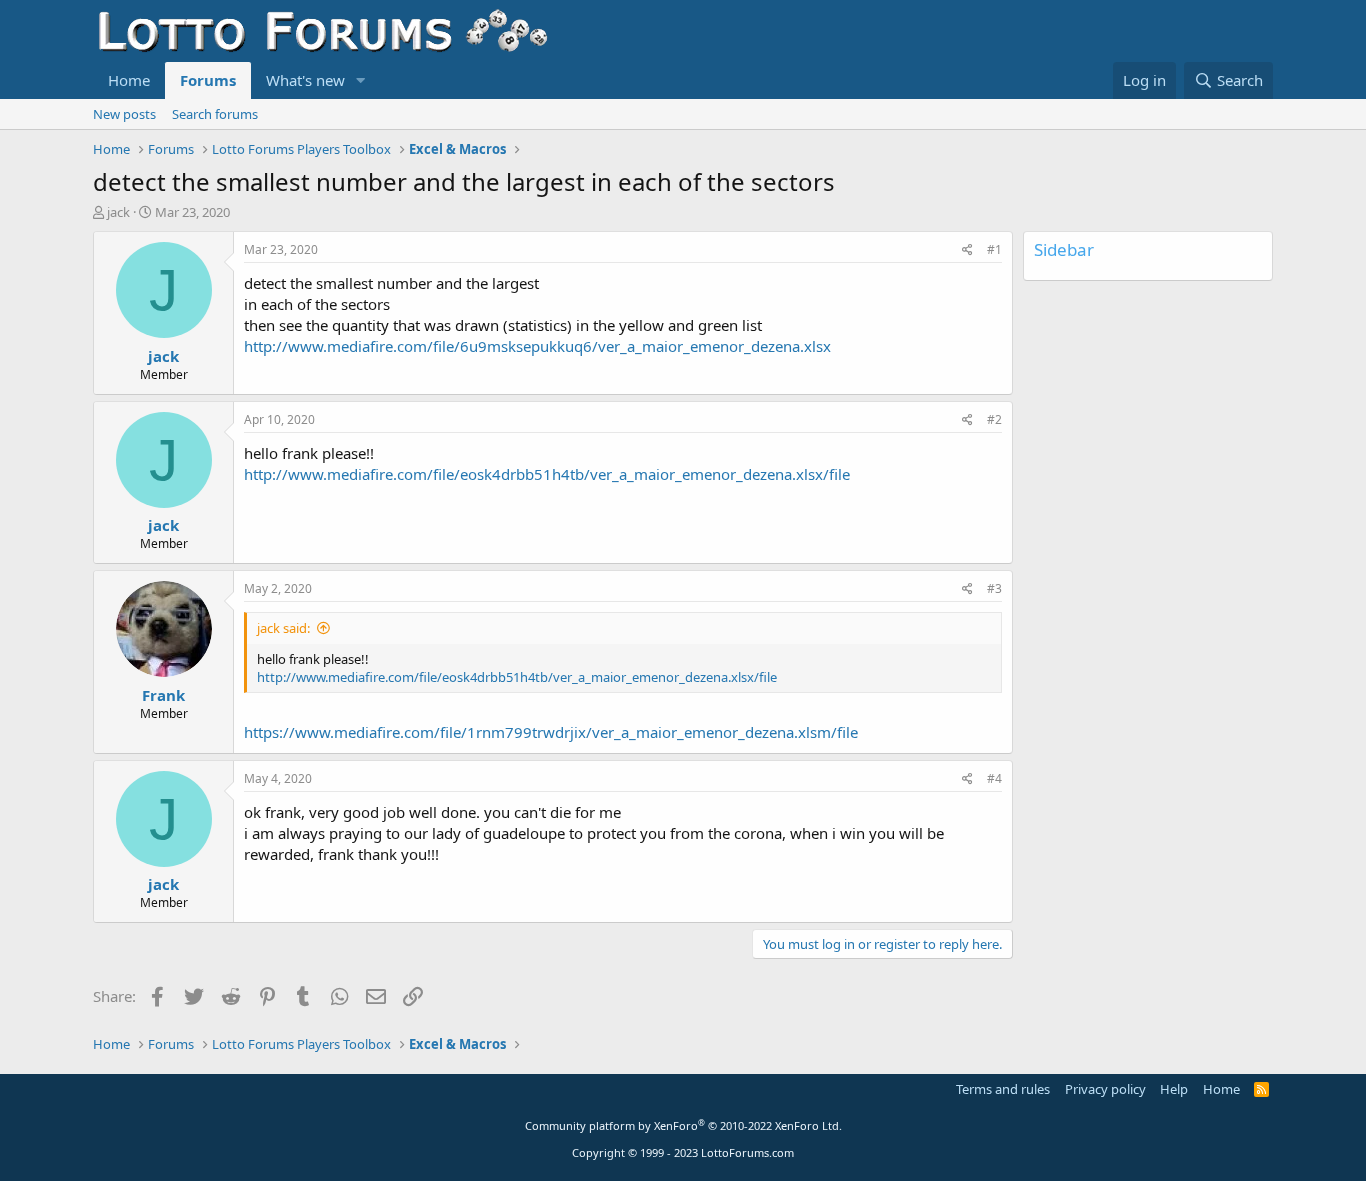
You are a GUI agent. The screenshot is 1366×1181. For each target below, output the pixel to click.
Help (1174, 1089)
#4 (994, 778)
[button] (361, 80)
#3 (994, 588)
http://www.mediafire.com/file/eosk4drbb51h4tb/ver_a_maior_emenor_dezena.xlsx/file (547, 474)
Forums (208, 80)
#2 (994, 419)
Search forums (215, 114)
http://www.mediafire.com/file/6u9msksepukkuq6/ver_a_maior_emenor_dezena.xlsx (537, 346)
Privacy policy (1105, 1089)
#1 (994, 249)
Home (129, 80)
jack (118, 212)
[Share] (967, 250)
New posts (124, 114)
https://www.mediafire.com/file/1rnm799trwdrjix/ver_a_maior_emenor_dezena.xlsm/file (551, 732)
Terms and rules (1003, 1089)
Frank (163, 695)
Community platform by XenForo (683, 1125)
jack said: (283, 628)
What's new (305, 80)
